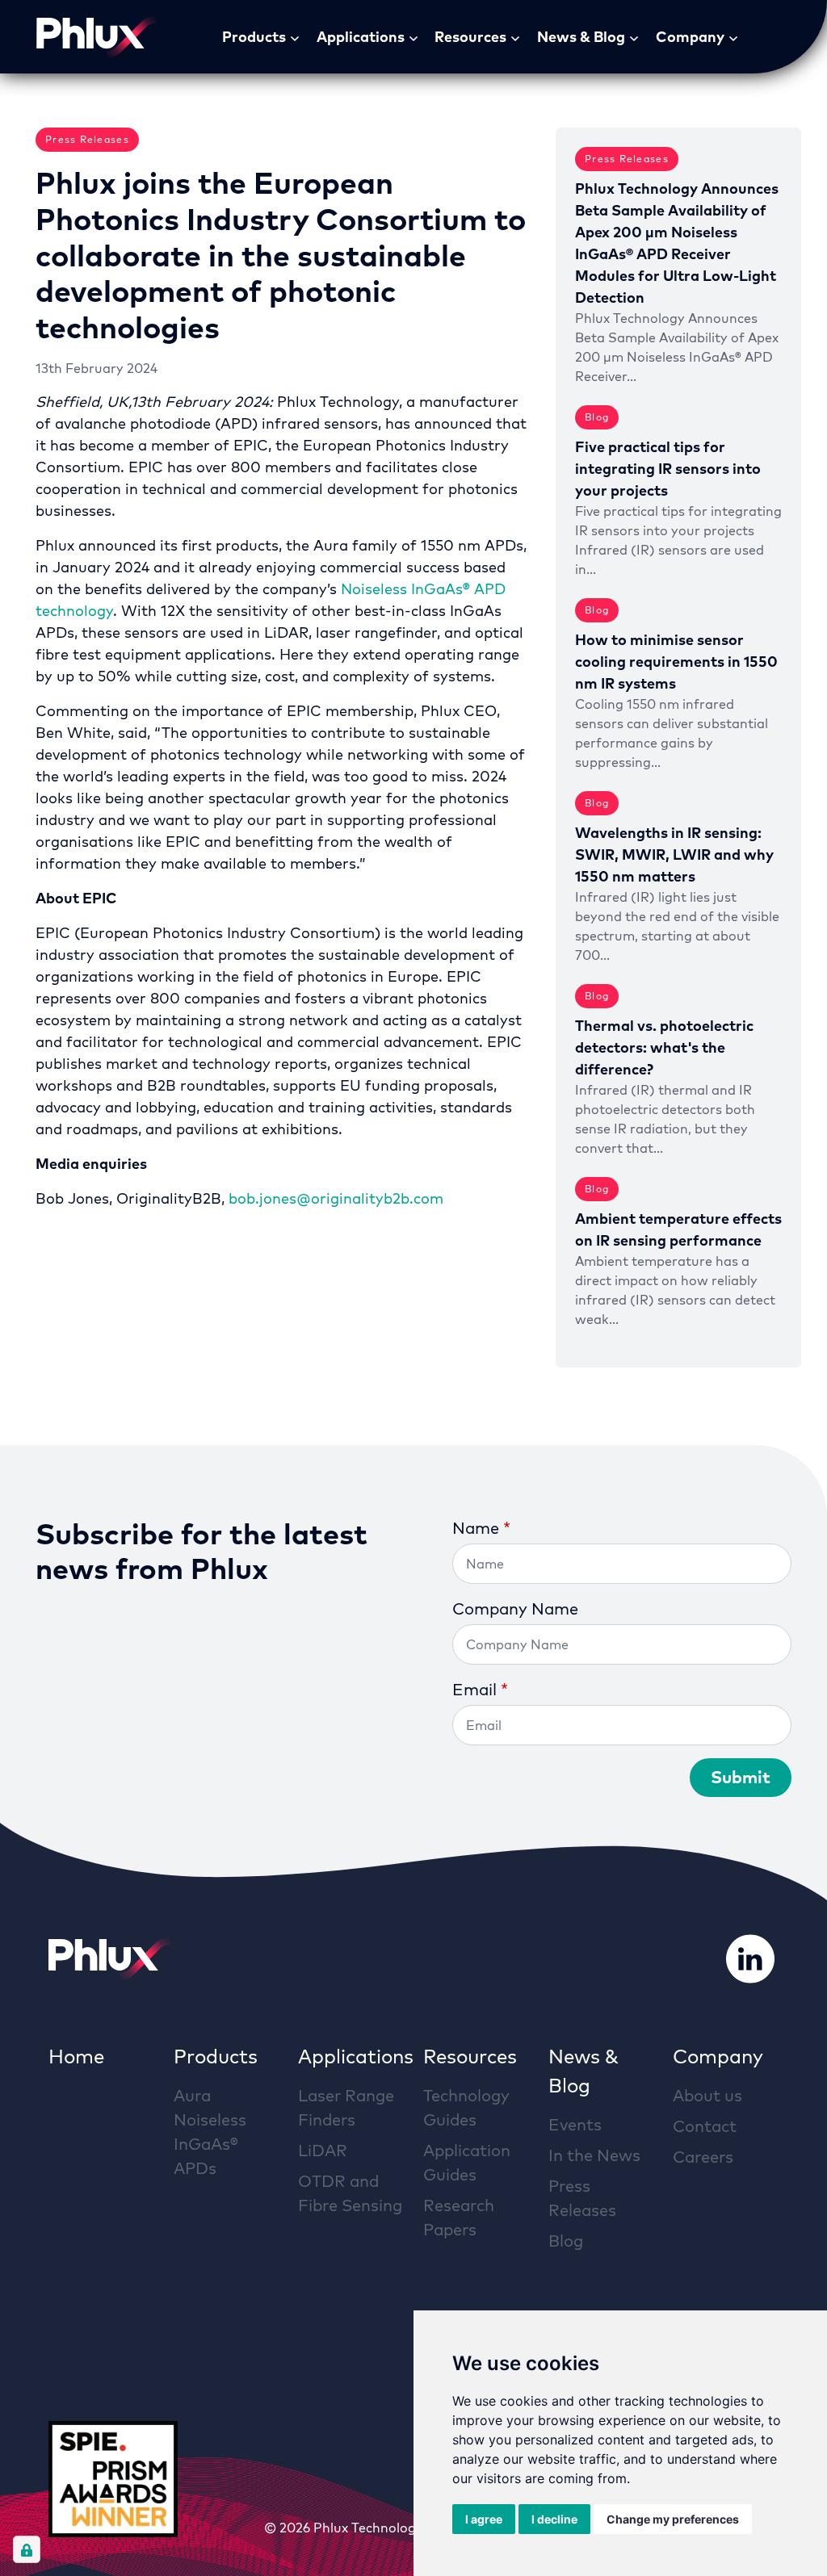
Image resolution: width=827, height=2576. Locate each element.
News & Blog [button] (581, 37)
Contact (705, 2126)
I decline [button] (554, 2519)
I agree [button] (484, 2519)
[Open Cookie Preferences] (27, 2549)
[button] (299, 37)
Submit (741, 1777)
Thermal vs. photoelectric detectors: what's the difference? (664, 1047)
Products (254, 37)
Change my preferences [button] (673, 2519)
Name (476, 1528)
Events (575, 2124)
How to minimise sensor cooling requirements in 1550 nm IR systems (676, 662)
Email (474, 1689)
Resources (470, 37)
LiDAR (323, 2150)
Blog (566, 2241)
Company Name (515, 1608)
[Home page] (96, 37)
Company (690, 37)
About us (707, 2095)
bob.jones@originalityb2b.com (336, 1198)
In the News (594, 2155)
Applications (361, 37)
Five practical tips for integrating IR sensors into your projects (668, 469)
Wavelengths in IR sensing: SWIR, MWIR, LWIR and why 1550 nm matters (674, 854)
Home (76, 2056)
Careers (703, 2157)
